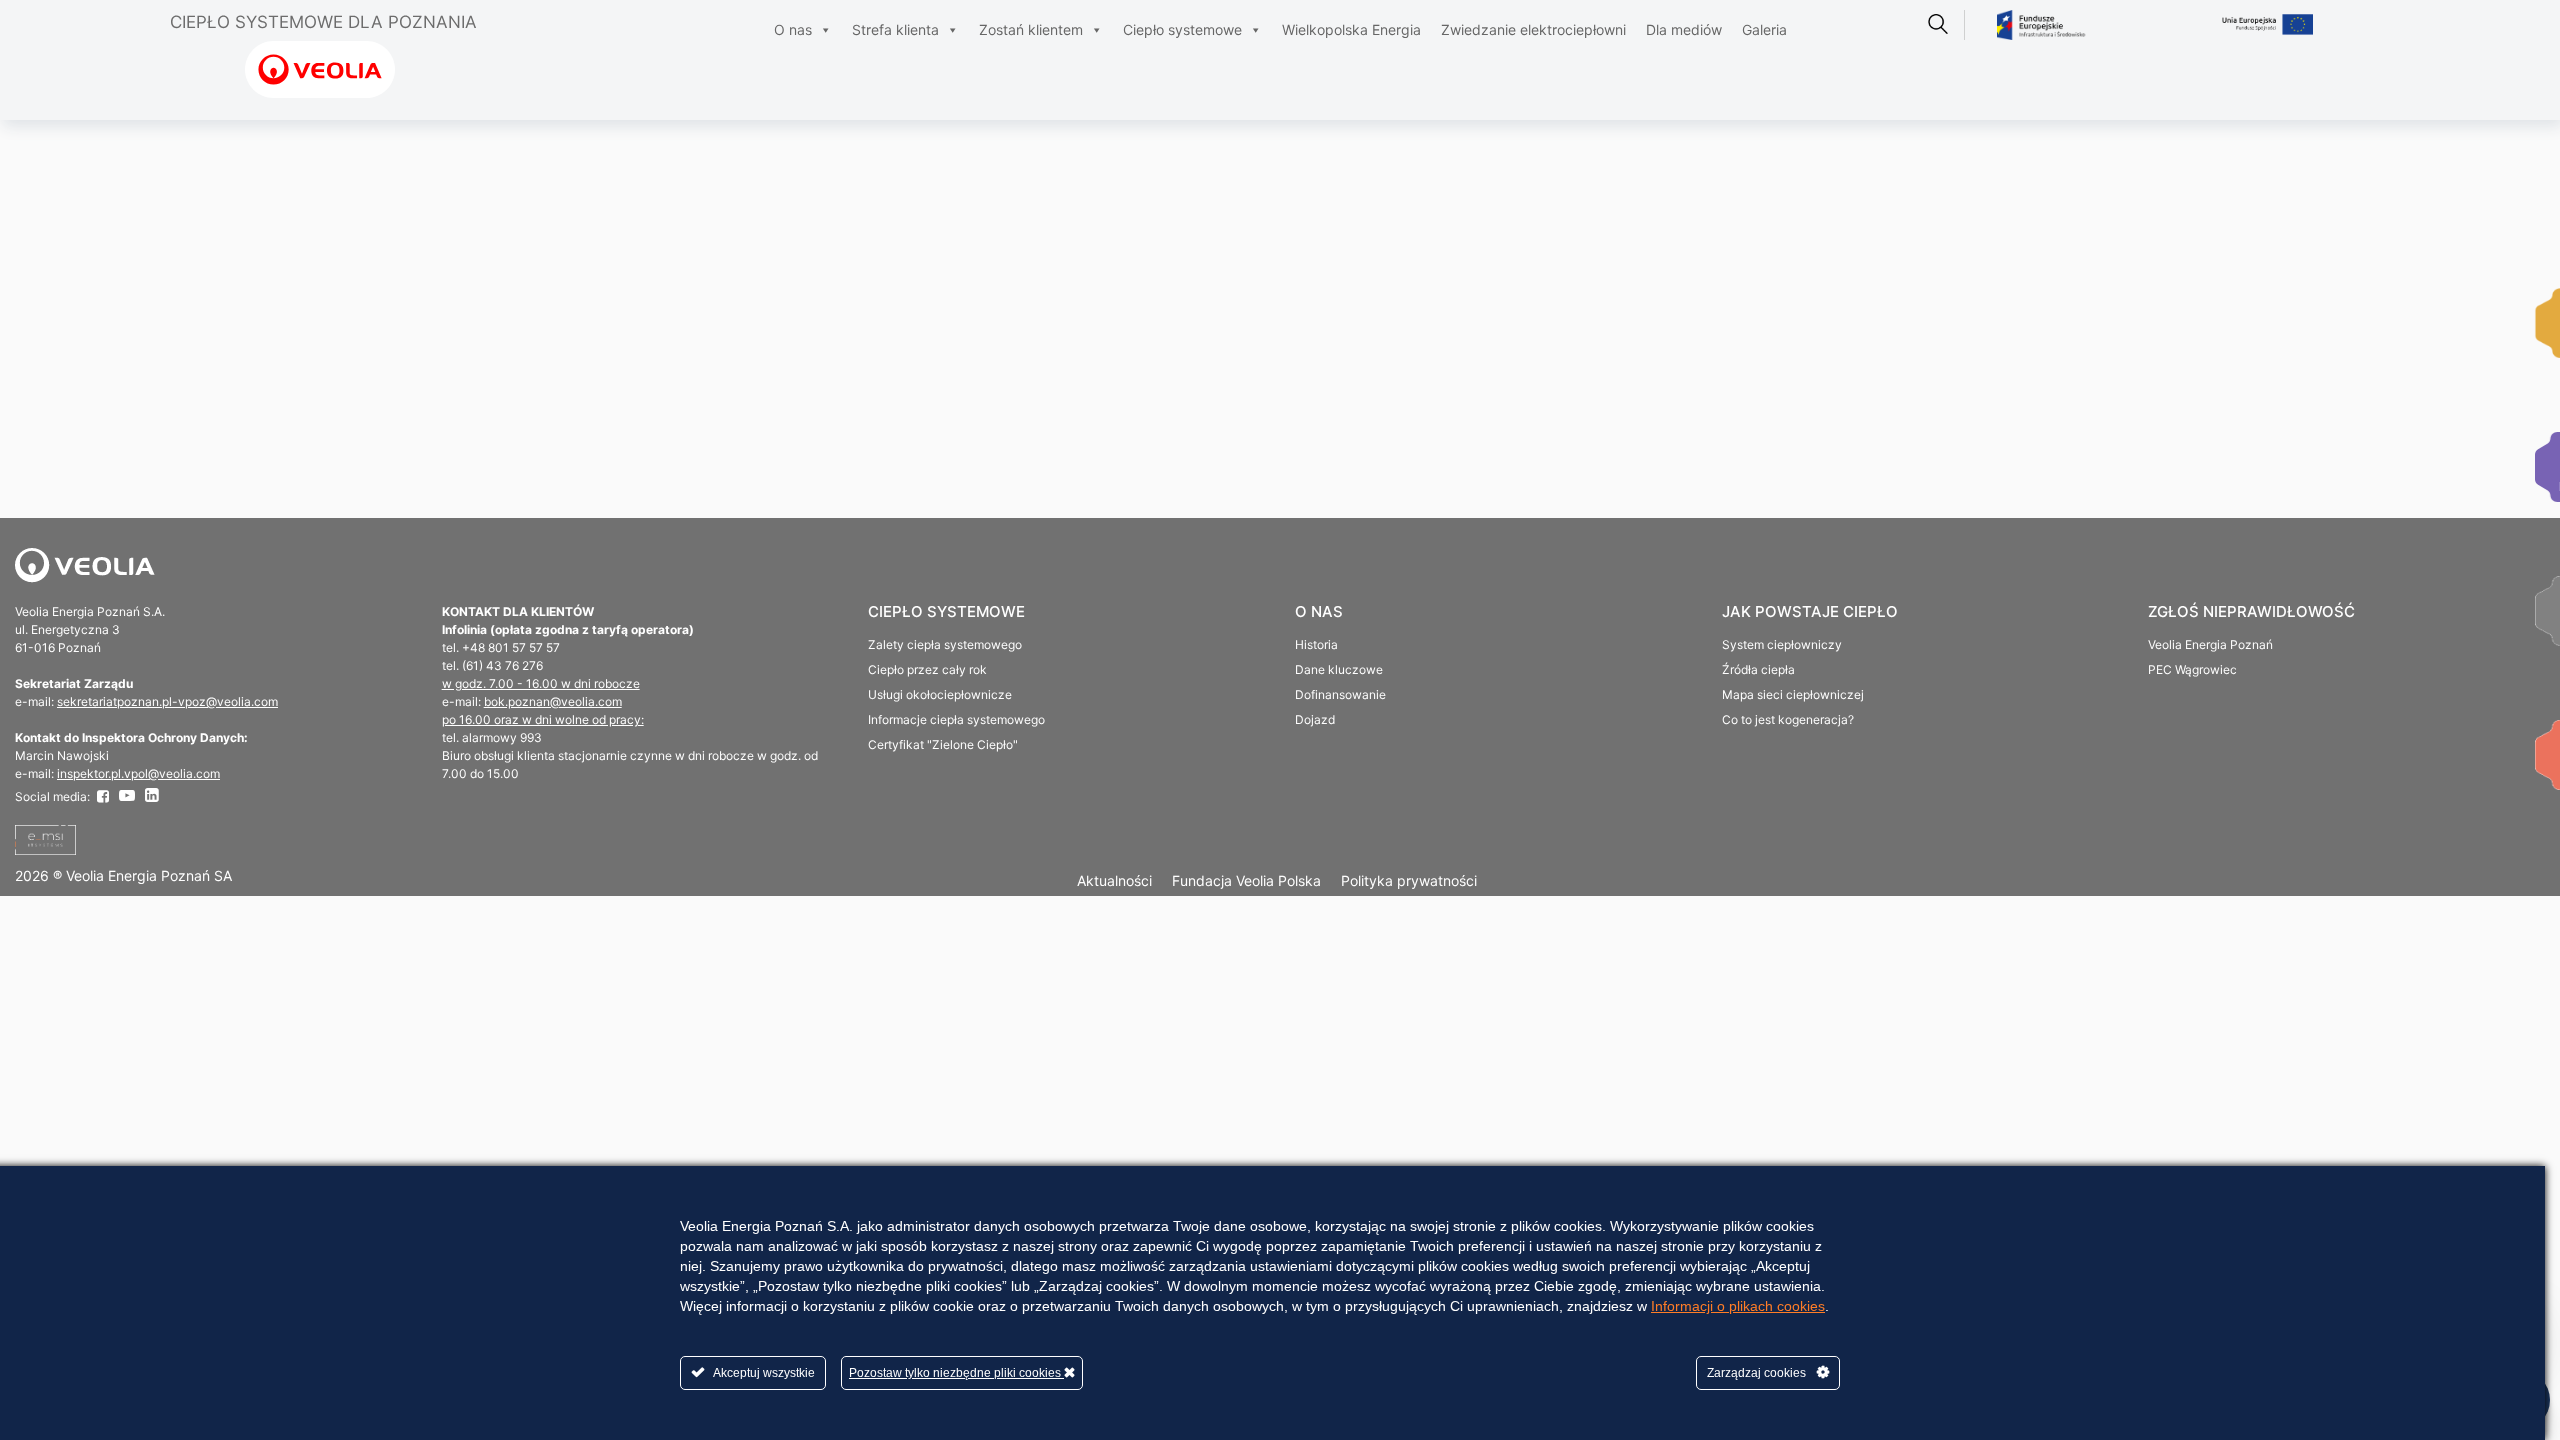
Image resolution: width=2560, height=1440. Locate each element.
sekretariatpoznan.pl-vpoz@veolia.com (167, 701)
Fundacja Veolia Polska (1246, 880)
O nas (793, 29)
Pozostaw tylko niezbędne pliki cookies (956, 1373)
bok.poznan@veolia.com (553, 701)
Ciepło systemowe (1182, 29)
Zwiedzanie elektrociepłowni (1533, 29)
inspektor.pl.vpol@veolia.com (138, 773)
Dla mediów (1684, 29)
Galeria (1764, 29)
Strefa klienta (895, 29)
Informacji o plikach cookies (1738, 1306)
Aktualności (1114, 880)
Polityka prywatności (1409, 880)
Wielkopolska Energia (1351, 29)
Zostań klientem (1031, 29)
